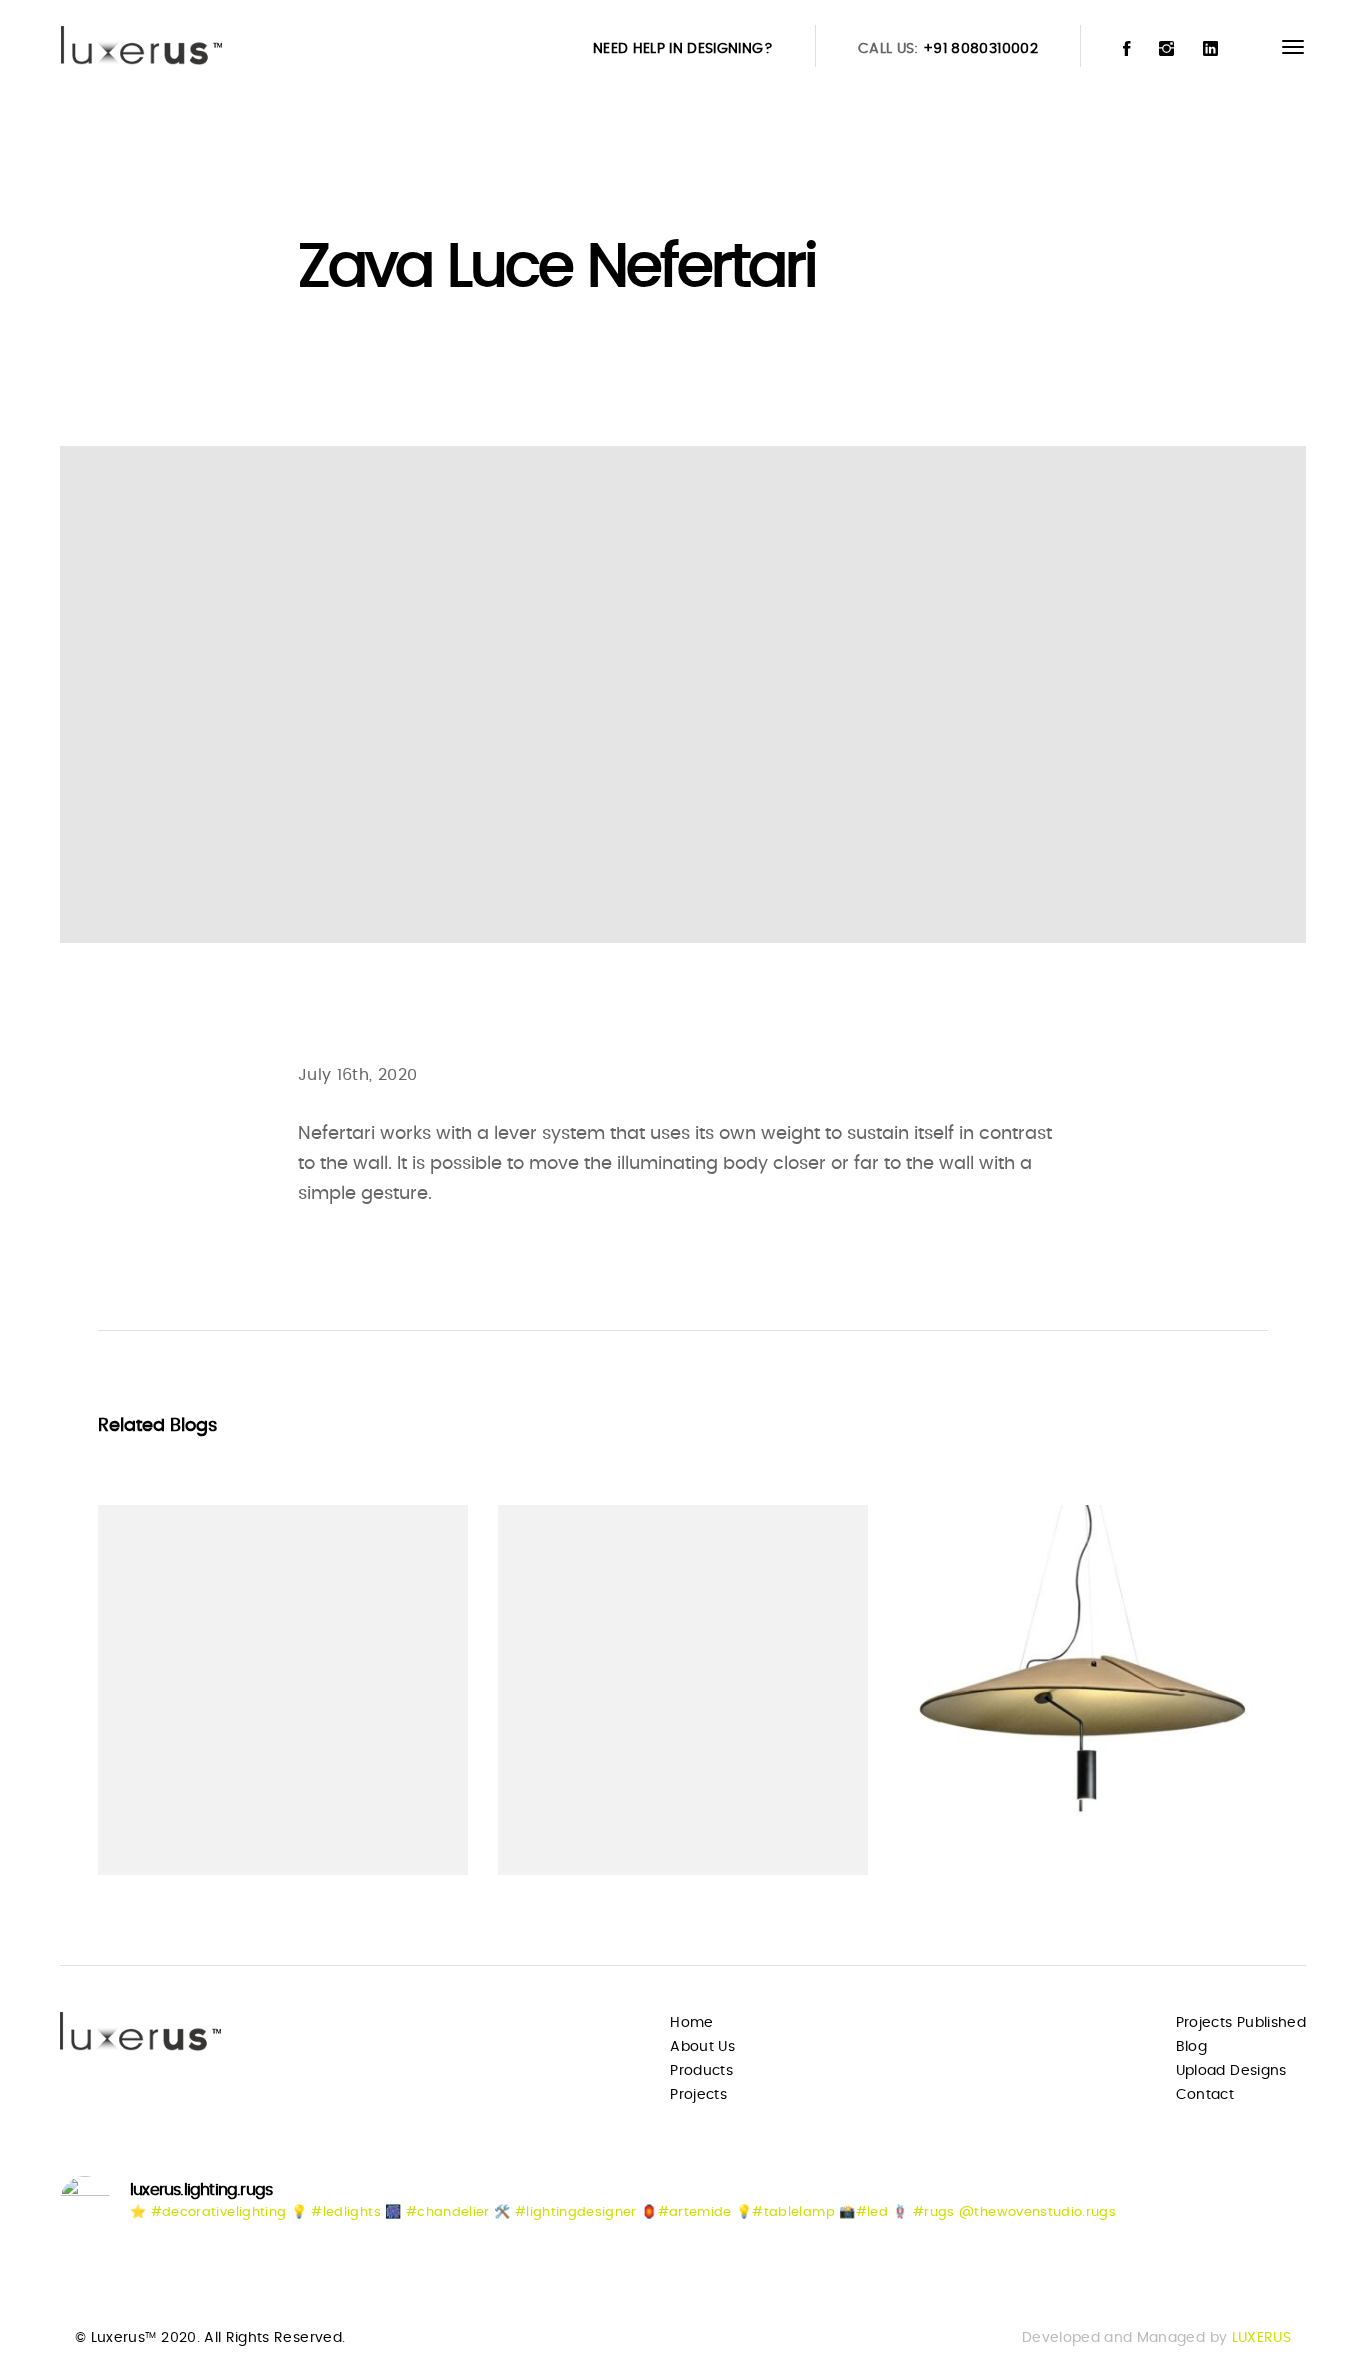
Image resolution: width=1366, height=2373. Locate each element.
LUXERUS (1261, 2338)
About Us (702, 2047)
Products (701, 2071)
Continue (169, 1821)
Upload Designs (1231, 2071)
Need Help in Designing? (683, 49)
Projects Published (1241, 2023)
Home (691, 2023)
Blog (1191, 2047)
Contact (1205, 2095)
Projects (698, 2095)
